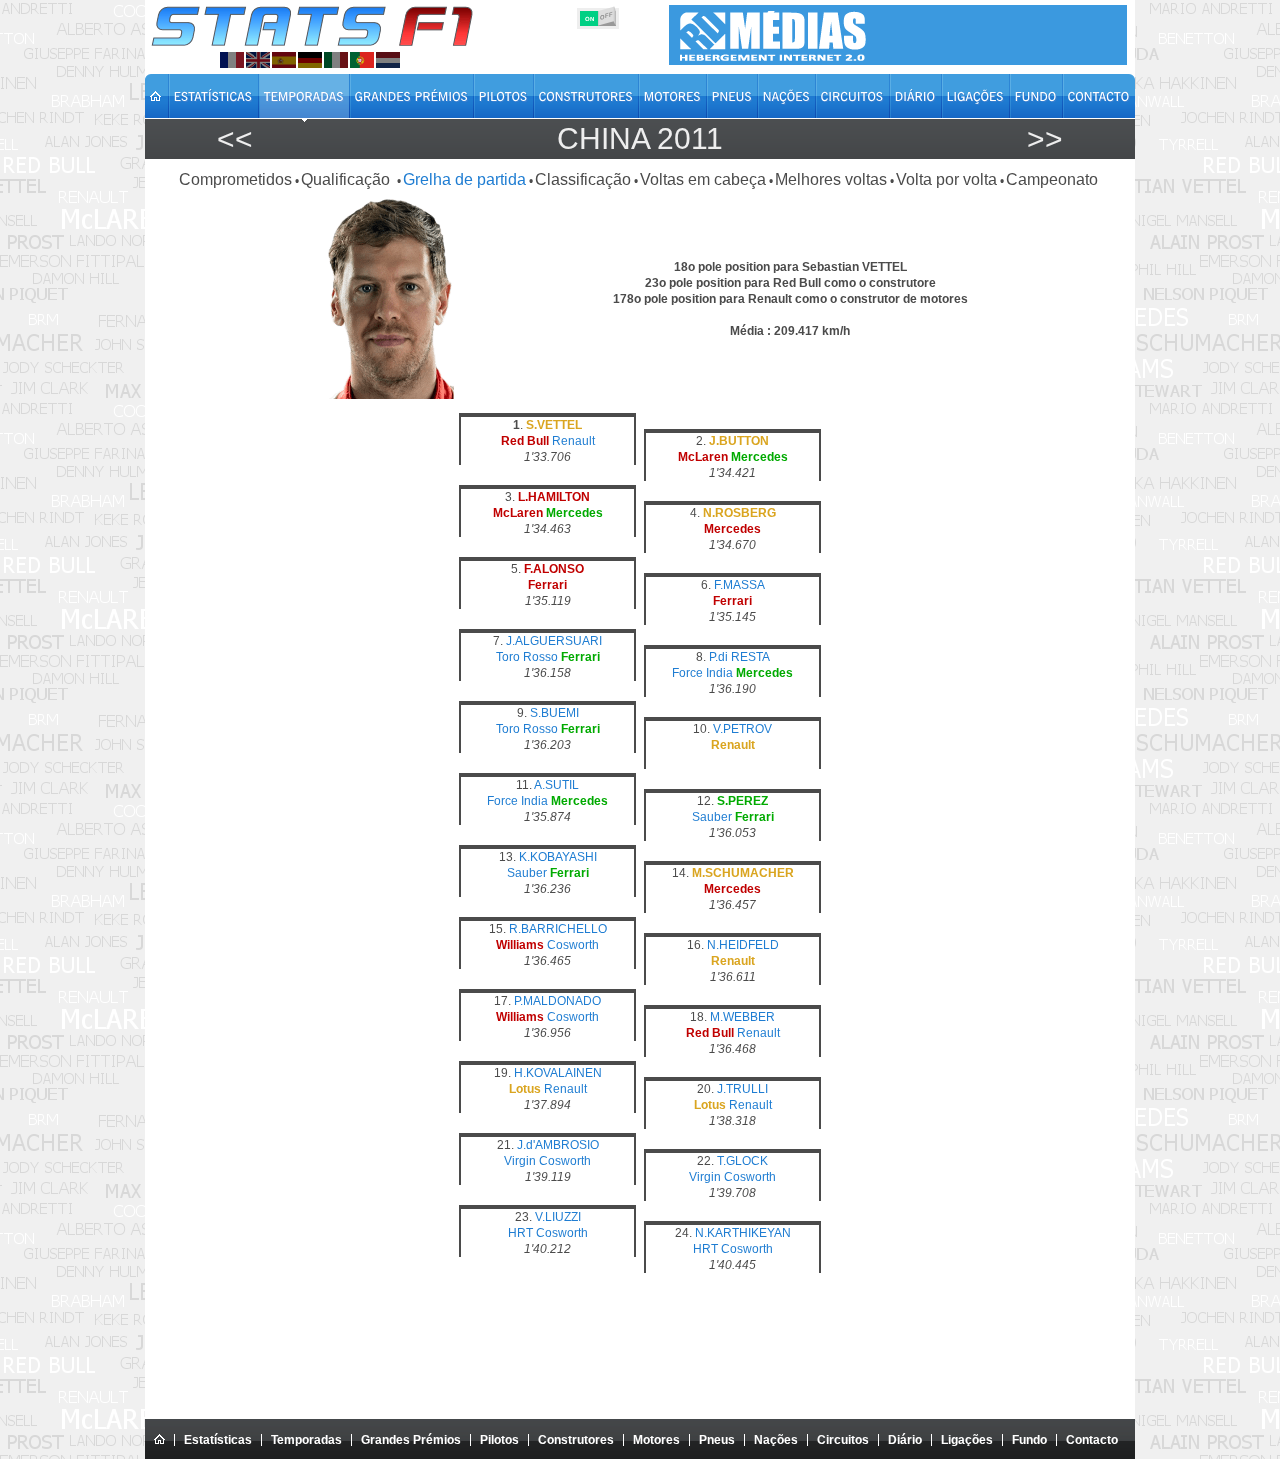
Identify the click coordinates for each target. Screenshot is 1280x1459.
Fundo (1029, 1440)
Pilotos (499, 1440)
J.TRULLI (742, 1089)
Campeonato (1052, 179)
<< (235, 138)
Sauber (712, 817)
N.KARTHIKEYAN (743, 1233)
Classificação (583, 179)
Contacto (1092, 1440)
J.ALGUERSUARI (554, 641)
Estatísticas (218, 1440)
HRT (520, 1233)
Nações (776, 1440)
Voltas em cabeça (703, 179)
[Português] (362, 60)
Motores (656, 1440)
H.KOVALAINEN (558, 1073)
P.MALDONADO (557, 1001)
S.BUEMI (554, 713)
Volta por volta (946, 179)
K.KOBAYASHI (558, 857)
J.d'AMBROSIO (558, 1145)
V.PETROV (742, 729)
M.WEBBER (742, 1017)
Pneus (717, 1440)
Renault (573, 441)
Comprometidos (235, 179)
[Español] (284, 60)
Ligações (967, 1440)
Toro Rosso (527, 657)
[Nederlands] (388, 60)
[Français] (232, 60)
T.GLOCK (742, 1161)
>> (1045, 138)
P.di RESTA (739, 657)
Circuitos (843, 1440)
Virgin (520, 1161)
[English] (258, 60)
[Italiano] (336, 60)
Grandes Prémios (411, 1440)
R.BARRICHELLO (558, 929)
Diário (905, 1440)
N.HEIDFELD (743, 945)
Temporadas (306, 1440)
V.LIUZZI (558, 1217)
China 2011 (640, 138)
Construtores (576, 1440)
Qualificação (347, 179)
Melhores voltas (831, 179)
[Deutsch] (310, 60)
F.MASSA (739, 585)
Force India (702, 673)
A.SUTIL (556, 785)
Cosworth (573, 945)
